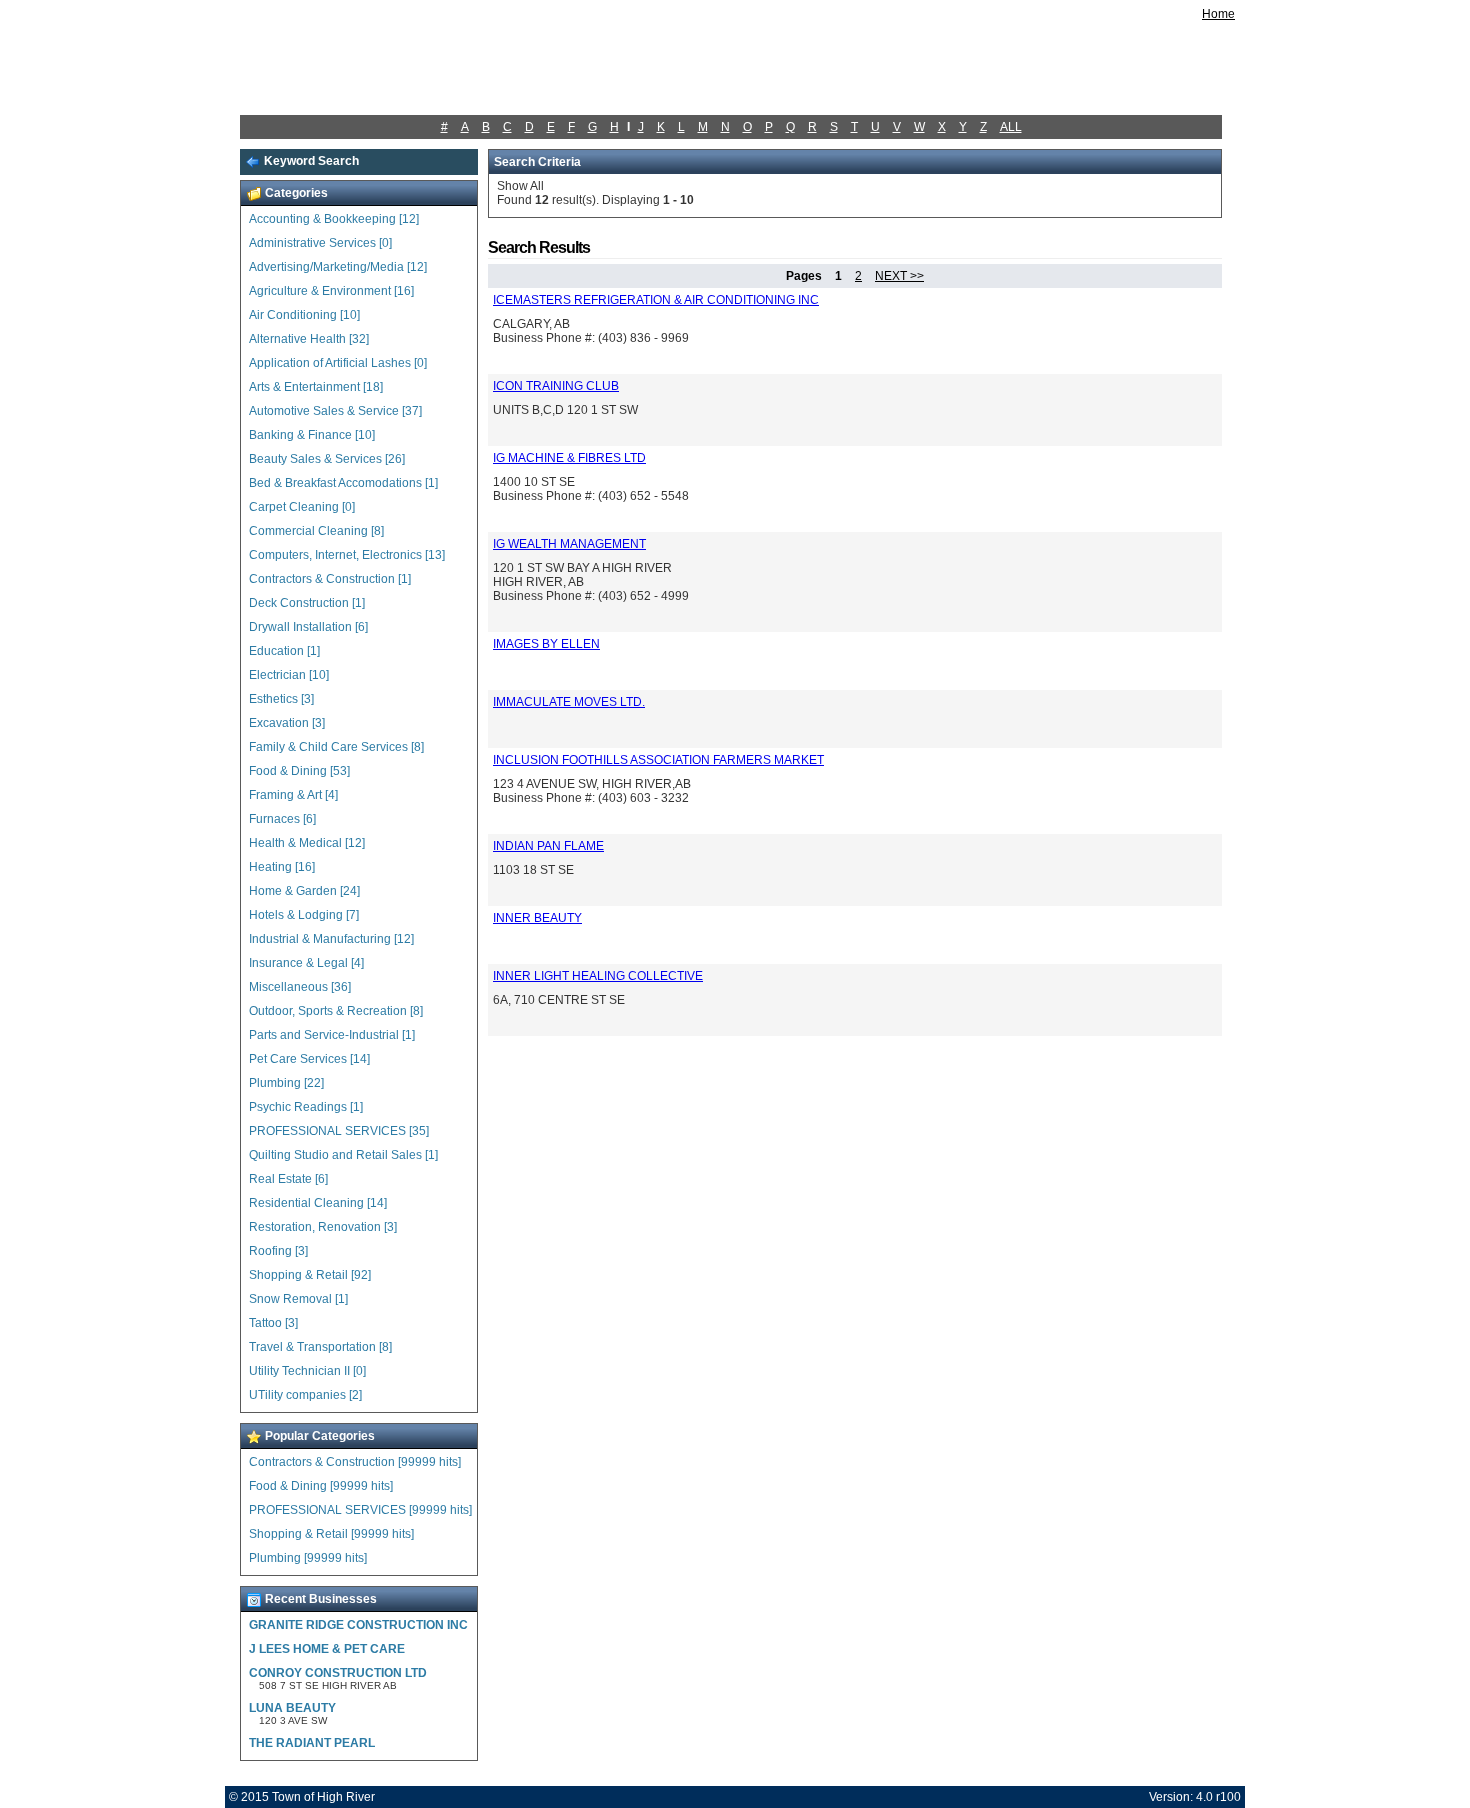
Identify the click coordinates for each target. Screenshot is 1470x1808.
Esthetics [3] (281, 699)
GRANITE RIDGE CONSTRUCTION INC (358, 1625)
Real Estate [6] (288, 1179)
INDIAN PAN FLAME (548, 846)
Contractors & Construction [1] (330, 579)
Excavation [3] (287, 723)
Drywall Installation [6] (308, 627)
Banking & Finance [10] (312, 435)
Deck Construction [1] (307, 603)
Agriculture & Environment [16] (331, 291)
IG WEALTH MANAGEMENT (569, 544)
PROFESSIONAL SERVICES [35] (339, 1131)
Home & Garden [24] (304, 891)
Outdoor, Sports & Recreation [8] (336, 1011)
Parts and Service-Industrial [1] (332, 1035)
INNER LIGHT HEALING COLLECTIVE (598, 976)
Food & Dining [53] (299, 771)
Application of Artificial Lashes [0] (338, 363)
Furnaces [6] (282, 819)
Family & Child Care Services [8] (336, 747)
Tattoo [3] (273, 1323)
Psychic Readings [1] (306, 1107)
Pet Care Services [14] (309, 1059)
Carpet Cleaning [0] (302, 507)
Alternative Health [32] (309, 339)
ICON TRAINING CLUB (556, 386)
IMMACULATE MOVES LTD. (569, 702)
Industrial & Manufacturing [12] (331, 939)
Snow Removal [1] (298, 1299)
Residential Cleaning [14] (318, 1203)
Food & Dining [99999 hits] (321, 1486)
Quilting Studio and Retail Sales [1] (343, 1155)
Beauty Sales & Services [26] (327, 459)
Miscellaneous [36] (300, 987)
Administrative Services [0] (320, 243)
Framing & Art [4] (293, 795)
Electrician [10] (289, 675)
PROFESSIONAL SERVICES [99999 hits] (360, 1510)
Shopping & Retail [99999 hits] (331, 1534)
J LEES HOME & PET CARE (327, 1649)
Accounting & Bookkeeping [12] (334, 219)
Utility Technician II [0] (307, 1371)
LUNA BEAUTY (292, 1708)
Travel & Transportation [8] (320, 1347)
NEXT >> (899, 276)
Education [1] (284, 651)
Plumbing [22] (286, 1083)
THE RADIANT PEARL (312, 1743)
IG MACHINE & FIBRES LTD (569, 458)
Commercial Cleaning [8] (316, 531)
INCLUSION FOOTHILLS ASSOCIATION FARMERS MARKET (658, 760)
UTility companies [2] (305, 1395)
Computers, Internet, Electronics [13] (347, 555)
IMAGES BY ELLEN (546, 644)
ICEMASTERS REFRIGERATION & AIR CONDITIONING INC (656, 300)
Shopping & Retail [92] (310, 1275)
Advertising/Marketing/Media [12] (338, 267)
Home (1218, 14)
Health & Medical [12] (307, 843)
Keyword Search (310, 161)
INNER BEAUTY (537, 918)
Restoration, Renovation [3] (323, 1227)
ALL (1011, 127)
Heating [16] (282, 867)
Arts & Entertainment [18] (316, 387)
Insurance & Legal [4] (306, 963)
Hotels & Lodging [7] (304, 915)
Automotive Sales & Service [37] (335, 411)
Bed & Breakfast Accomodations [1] (343, 483)
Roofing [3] (278, 1251)
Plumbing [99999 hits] (308, 1558)
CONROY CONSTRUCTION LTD (338, 1673)
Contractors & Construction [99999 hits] (355, 1462)
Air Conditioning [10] (304, 315)
